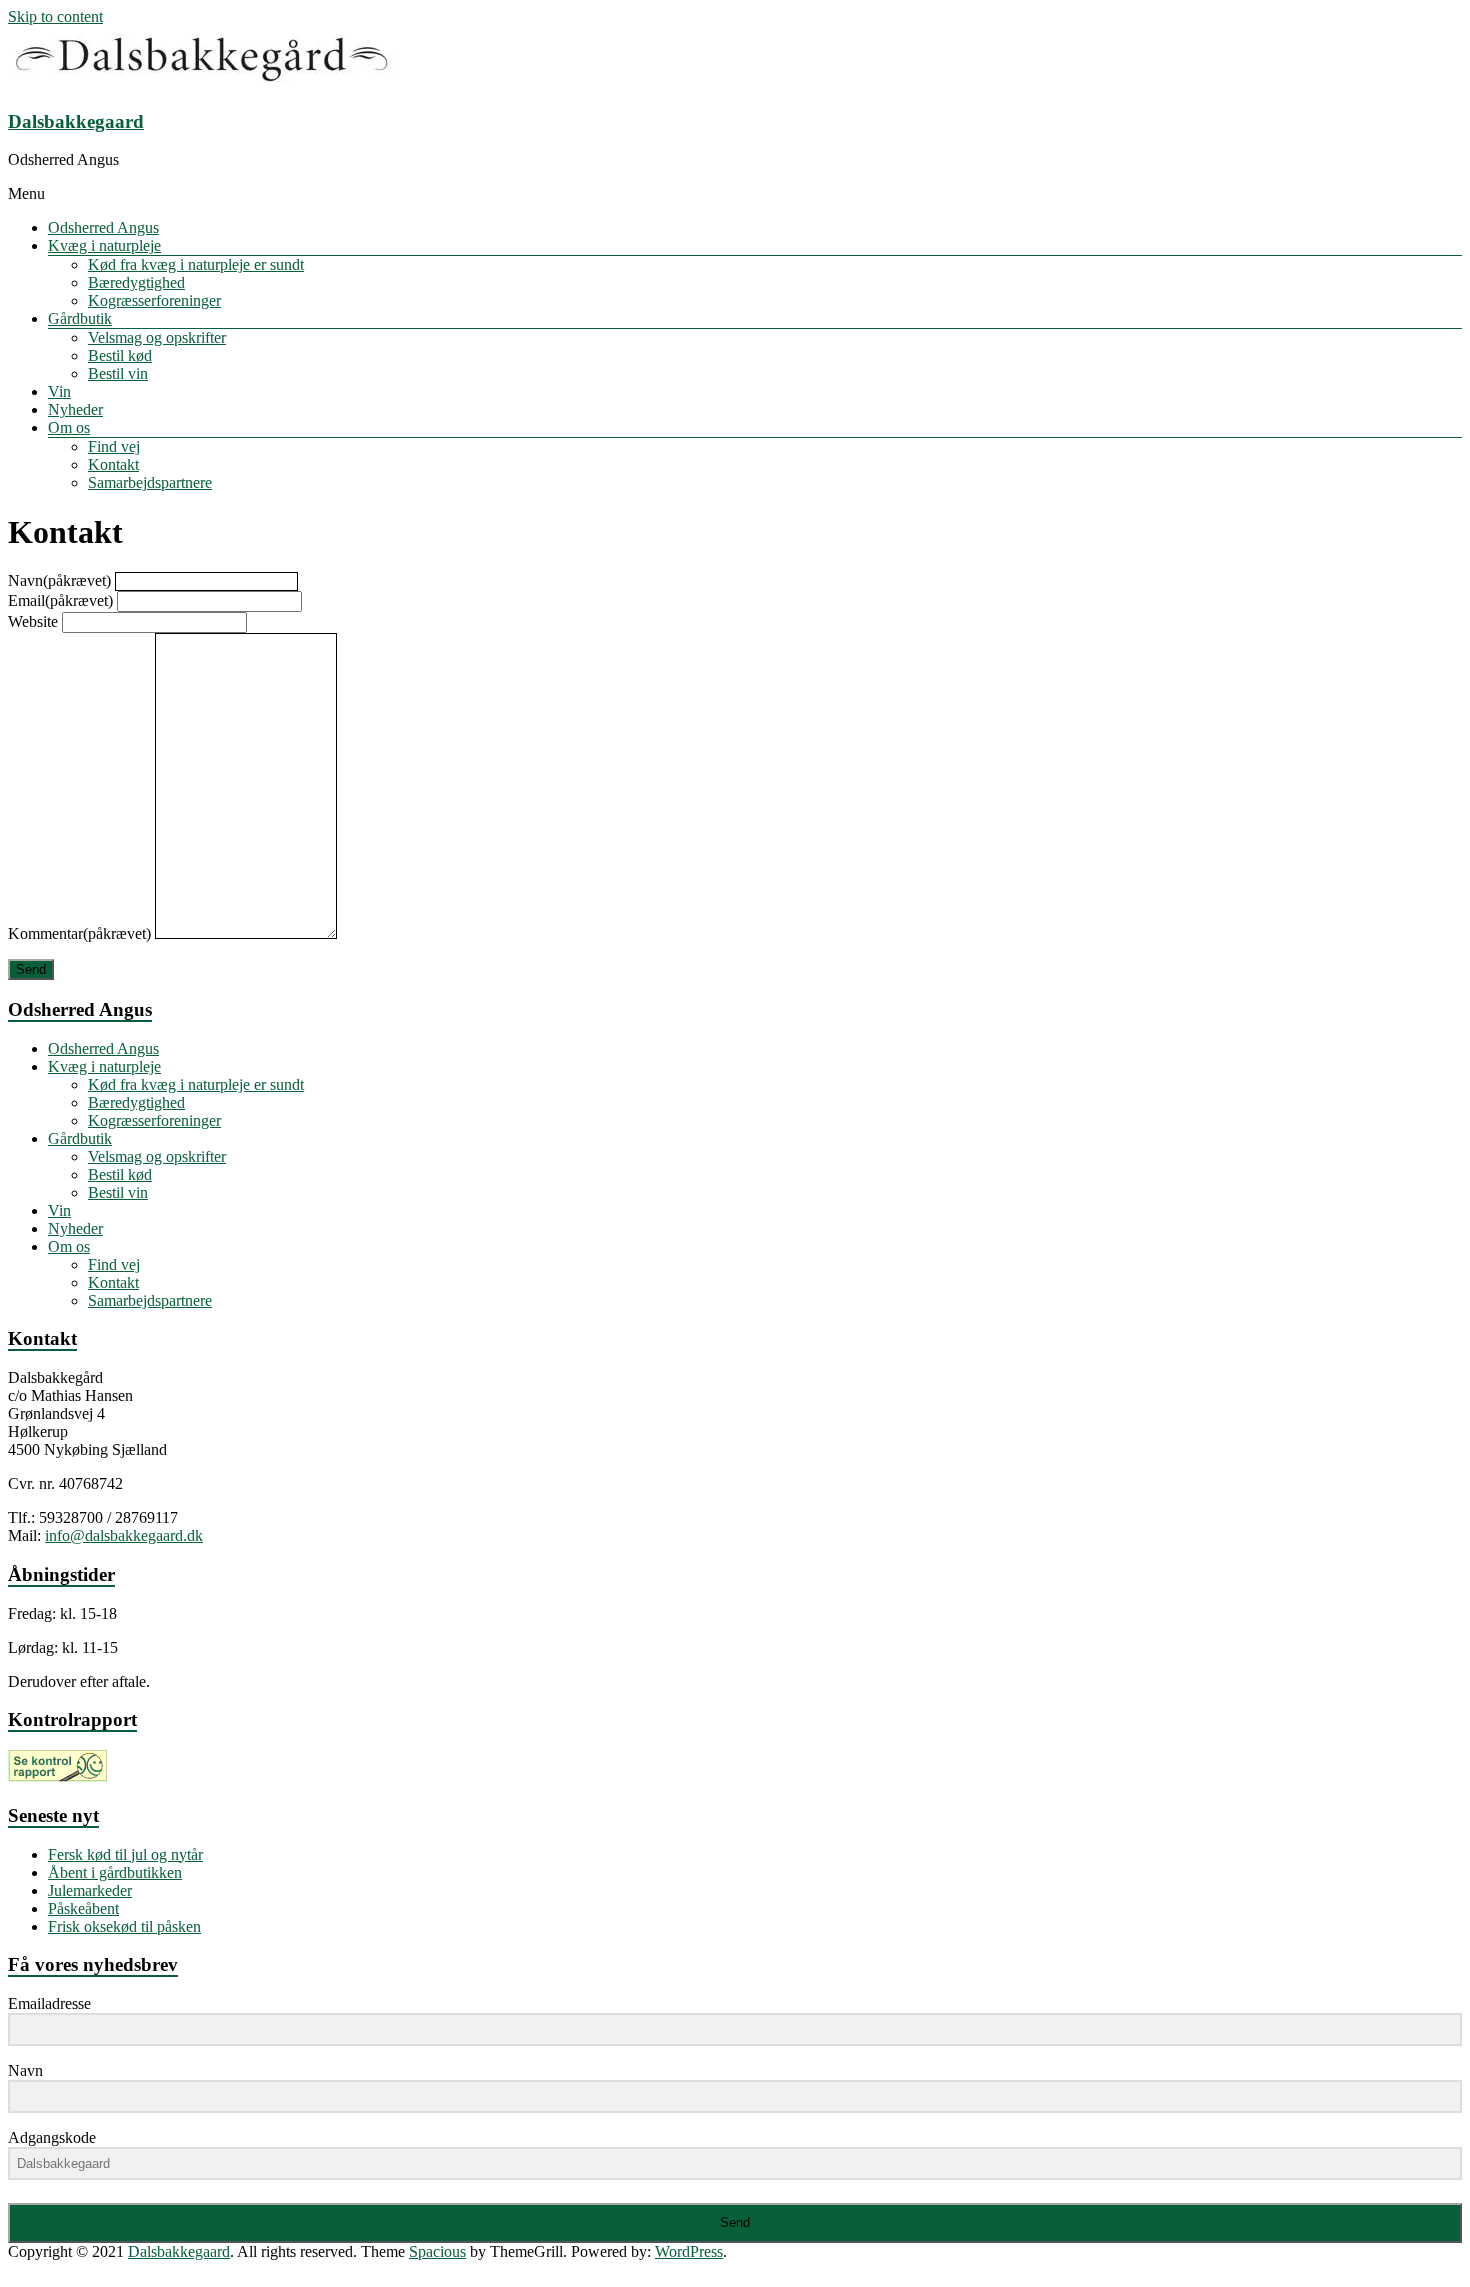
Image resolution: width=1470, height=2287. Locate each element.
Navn (59, 580)
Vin (59, 391)
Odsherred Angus (103, 227)
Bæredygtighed (136, 282)
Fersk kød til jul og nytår (125, 1854)
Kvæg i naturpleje (104, 245)
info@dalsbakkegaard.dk (124, 1535)
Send (31, 969)
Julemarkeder (90, 1890)
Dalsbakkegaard (76, 121)
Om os (69, 427)
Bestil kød (120, 355)
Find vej (114, 446)
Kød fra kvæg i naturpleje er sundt (196, 264)
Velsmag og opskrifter (157, 337)
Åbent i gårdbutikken (115, 1872)
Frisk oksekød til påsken (124, 1926)
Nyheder (75, 409)
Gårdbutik (80, 318)
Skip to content (55, 16)
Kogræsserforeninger (154, 300)
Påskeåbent (83, 1908)
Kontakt (113, 464)
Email (60, 600)
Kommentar (79, 933)
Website (33, 621)
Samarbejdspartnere (150, 482)
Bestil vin (118, 373)
